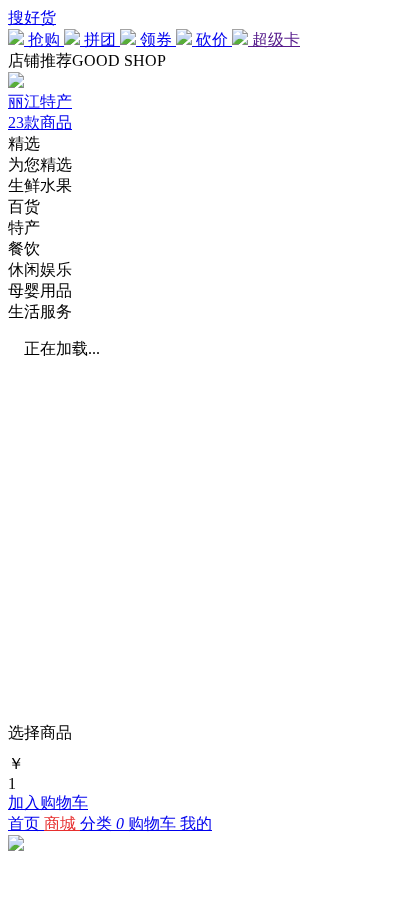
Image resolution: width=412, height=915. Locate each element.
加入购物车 (48, 802)
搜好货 (32, 17)
